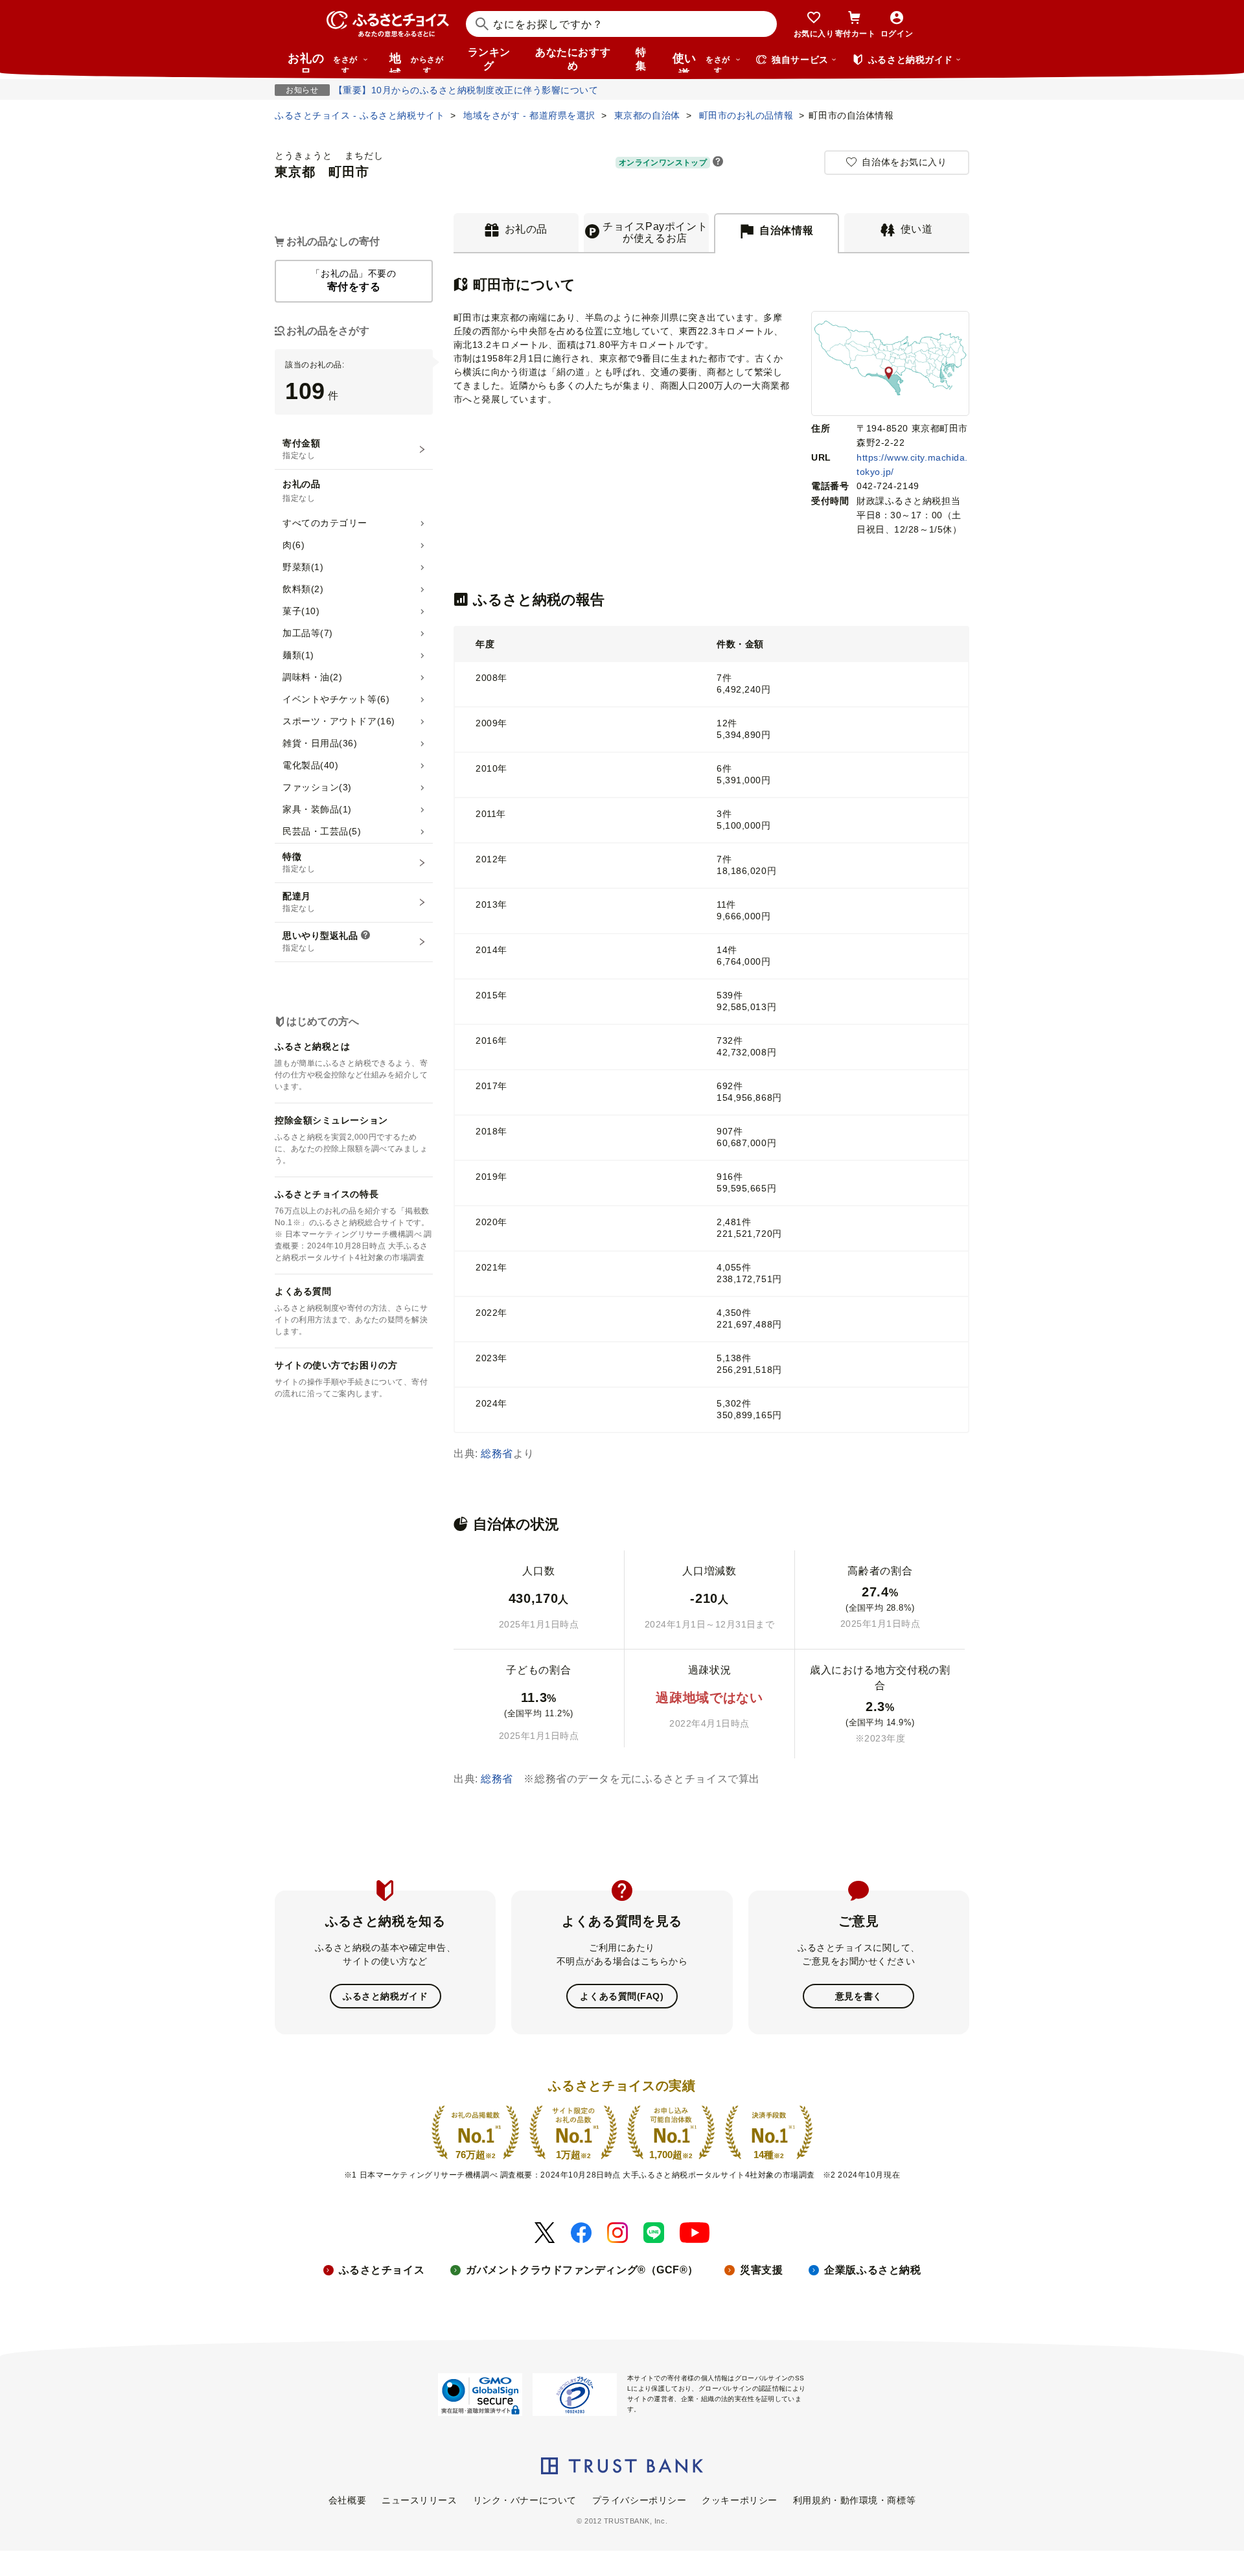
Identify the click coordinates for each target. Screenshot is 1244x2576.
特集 (641, 59)
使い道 (701, 62)
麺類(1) (298, 655)
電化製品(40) (310, 765)
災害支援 (761, 2270)
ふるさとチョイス (382, 2270)
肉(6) (294, 545)
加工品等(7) (308, 633)
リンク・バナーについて (525, 2500)
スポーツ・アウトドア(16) (339, 721)
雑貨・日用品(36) (320, 743)
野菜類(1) (303, 567)
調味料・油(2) (312, 677)
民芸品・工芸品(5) (322, 831)
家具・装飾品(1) (317, 809)
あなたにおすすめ (573, 59)
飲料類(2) (303, 589)
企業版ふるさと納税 (872, 2270)
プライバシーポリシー (639, 2500)
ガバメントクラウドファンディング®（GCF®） (582, 2270)
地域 (416, 62)
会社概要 (347, 2500)
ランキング (489, 59)
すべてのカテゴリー (325, 523)
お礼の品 (323, 62)
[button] (718, 163)
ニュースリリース (419, 2500)
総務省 (497, 1454)
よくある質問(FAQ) (622, 1996)
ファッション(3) (317, 787)
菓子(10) (301, 611)
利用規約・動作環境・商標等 (854, 2500)
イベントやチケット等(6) (336, 699)
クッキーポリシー (739, 2500)
